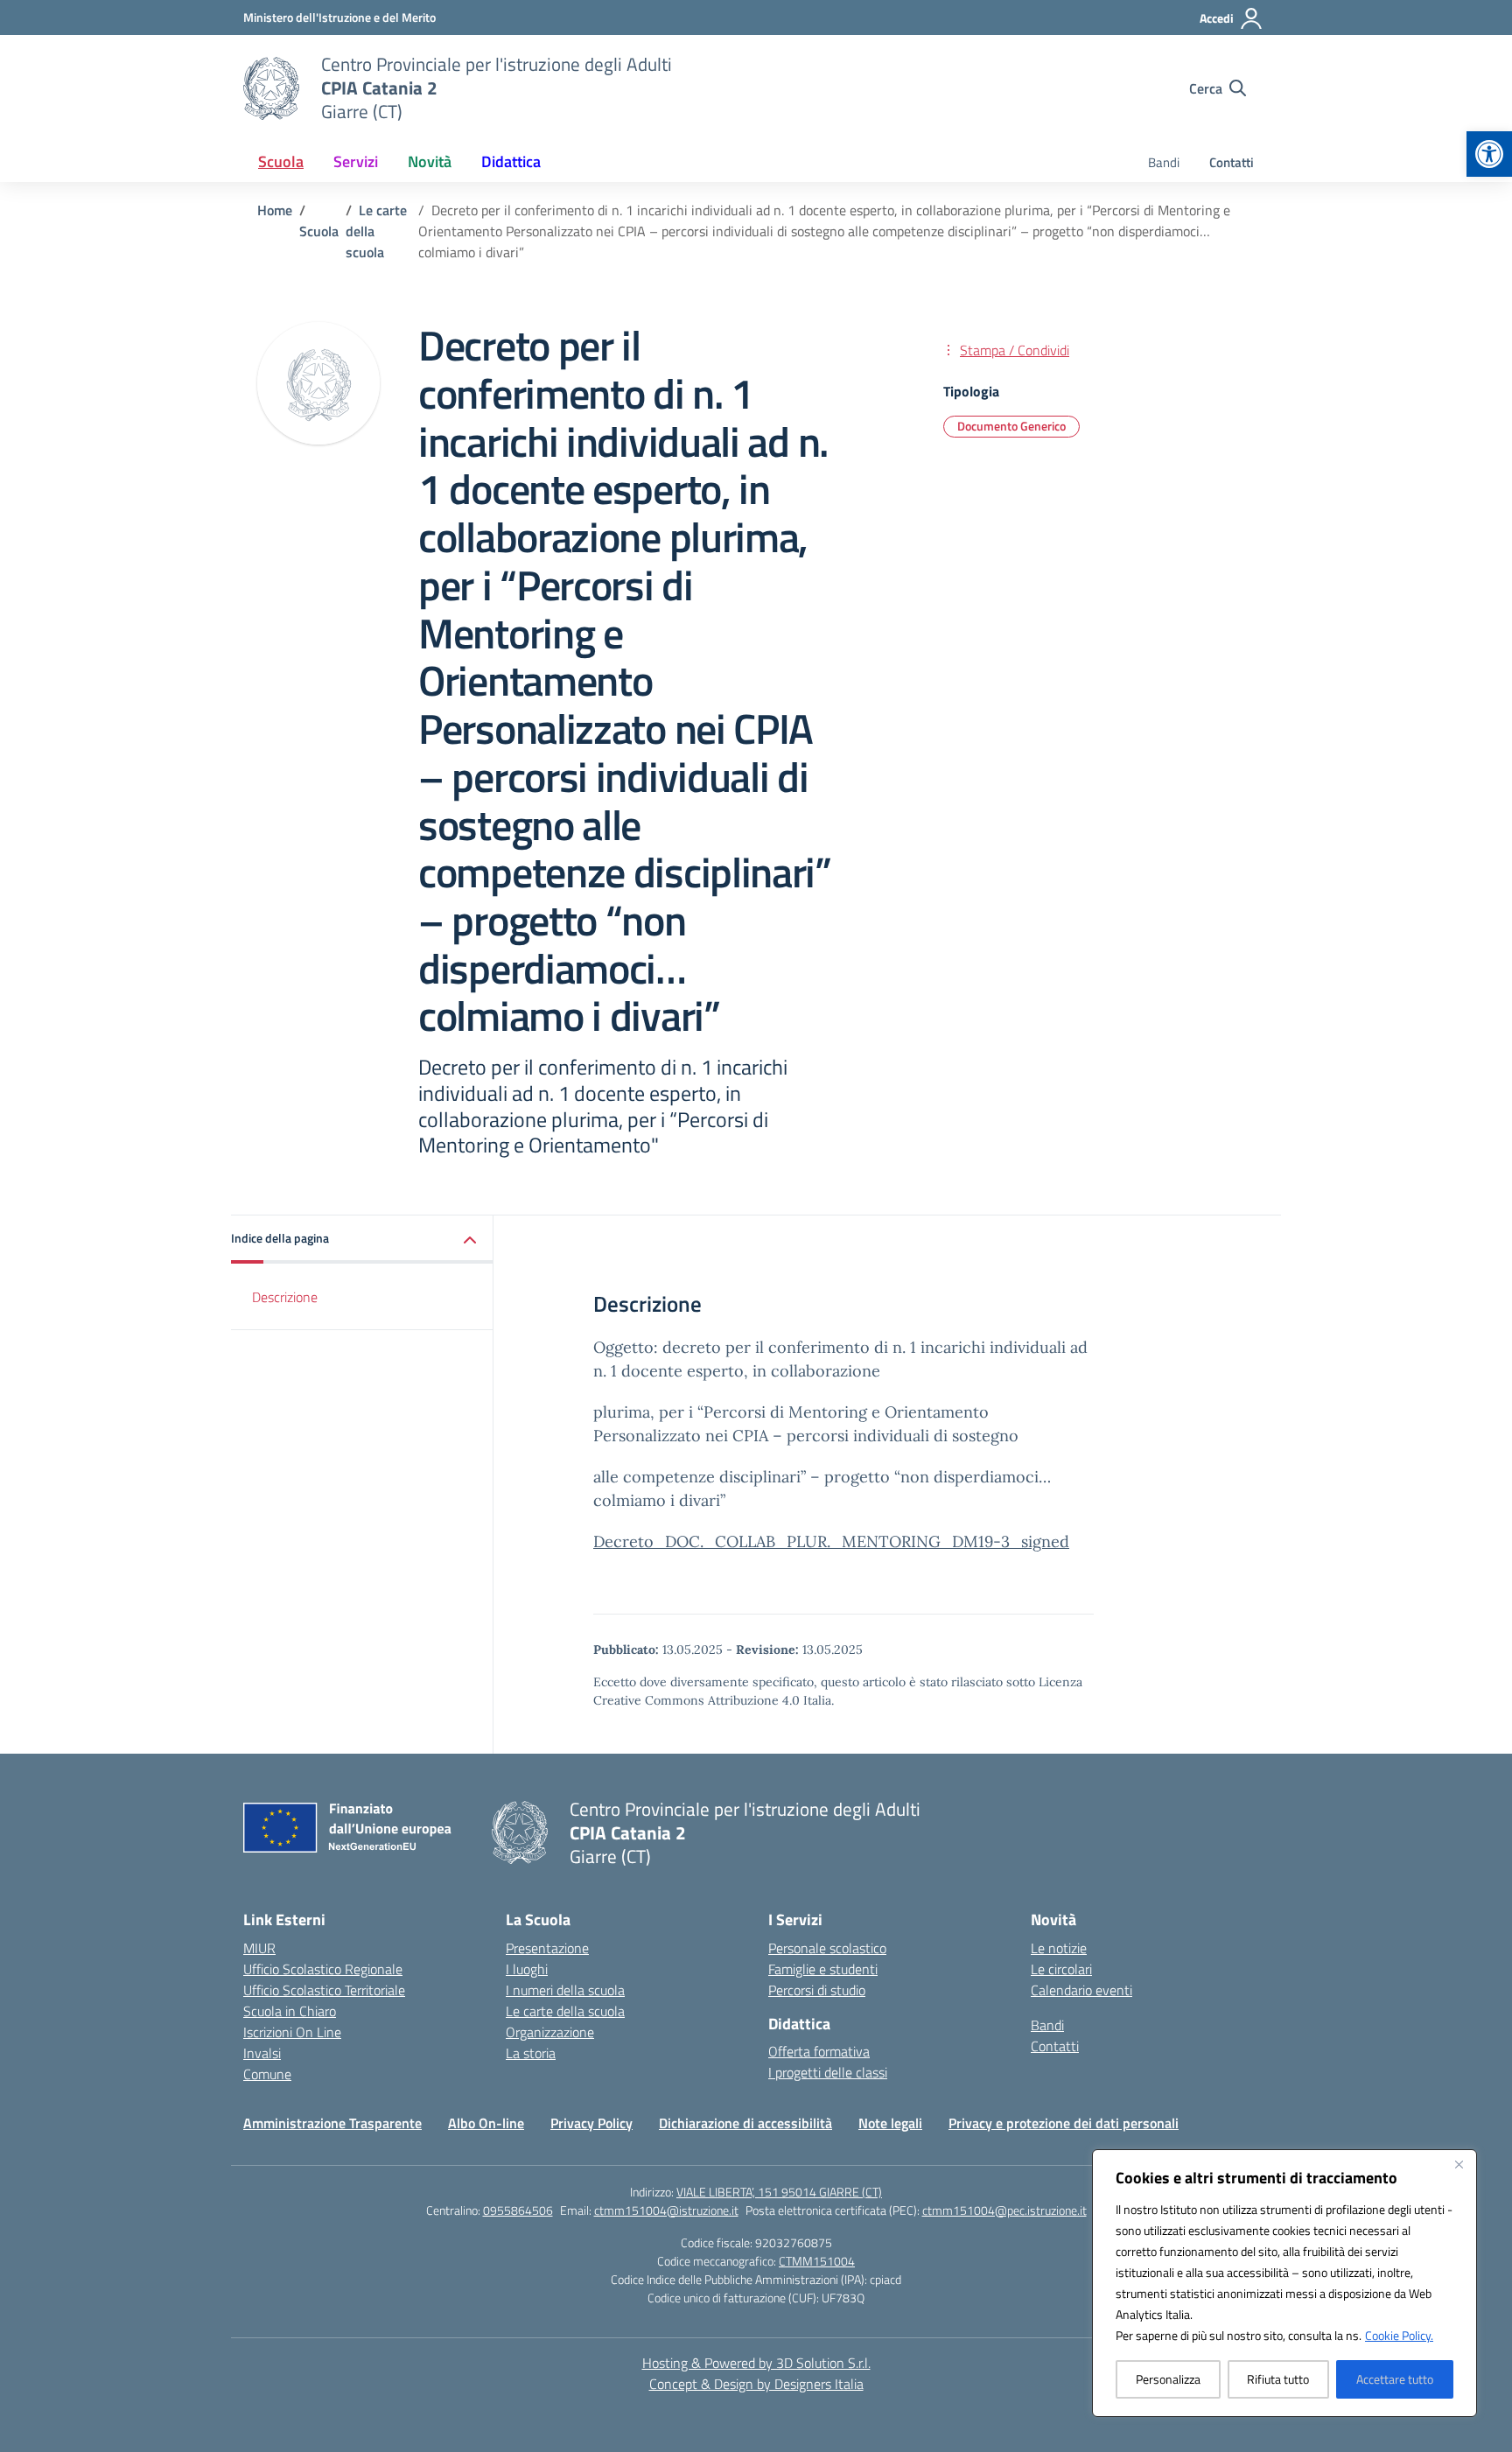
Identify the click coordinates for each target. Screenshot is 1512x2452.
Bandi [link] (1164, 162)
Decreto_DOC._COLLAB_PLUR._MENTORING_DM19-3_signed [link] (831, 1541)
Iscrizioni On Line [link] (292, 2032)
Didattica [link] (511, 161)
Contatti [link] (1232, 162)
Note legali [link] (890, 2123)
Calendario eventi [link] (1081, 1990)
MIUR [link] (259, 1948)
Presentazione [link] (547, 1948)
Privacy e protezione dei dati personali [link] (1064, 2123)
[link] (1489, 154)
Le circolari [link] (1061, 1969)
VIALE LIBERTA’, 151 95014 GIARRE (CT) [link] (779, 2192)
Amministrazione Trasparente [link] (332, 2123)
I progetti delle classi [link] (828, 2072)
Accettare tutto (1395, 2379)
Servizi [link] (356, 161)
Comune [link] (267, 2074)
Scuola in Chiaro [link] (290, 2011)
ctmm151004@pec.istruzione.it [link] (1004, 2210)
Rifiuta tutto (1278, 2379)
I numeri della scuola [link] (565, 1990)
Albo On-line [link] (486, 2123)
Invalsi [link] (262, 2053)
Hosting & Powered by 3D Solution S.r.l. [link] (756, 2363)
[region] (1284, 2283)
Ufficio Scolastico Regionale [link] (323, 1969)
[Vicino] (1459, 2164)
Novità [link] (430, 161)
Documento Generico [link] (1011, 426)
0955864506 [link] (518, 2210)
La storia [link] (531, 2053)
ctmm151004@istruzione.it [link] (666, 2210)
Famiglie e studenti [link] (823, 1969)
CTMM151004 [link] (817, 2261)
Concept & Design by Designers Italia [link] (756, 2384)
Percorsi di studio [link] (817, 1990)
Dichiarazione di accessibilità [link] (745, 2123)
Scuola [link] (281, 161)
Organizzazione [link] (550, 2032)
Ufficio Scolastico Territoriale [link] (324, 1990)
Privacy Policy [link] (591, 2123)
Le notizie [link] (1059, 1948)
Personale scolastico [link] (827, 1948)
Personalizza (1168, 2379)
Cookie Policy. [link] (1399, 2335)
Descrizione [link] (285, 1297)
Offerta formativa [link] (819, 2051)
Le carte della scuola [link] (565, 2011)
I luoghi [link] (527, 1969)
